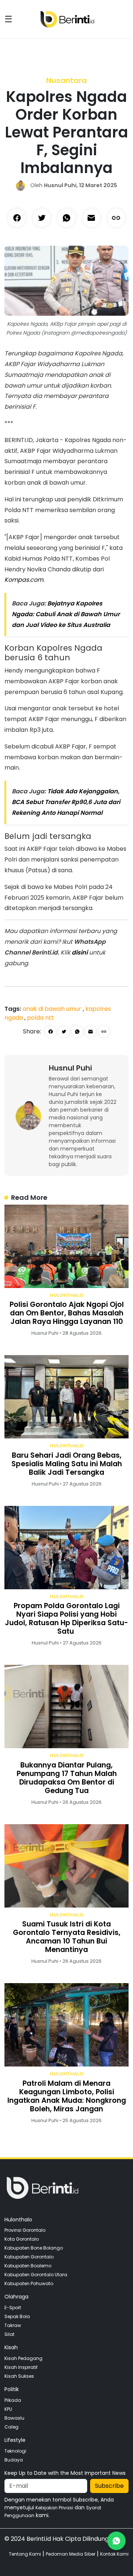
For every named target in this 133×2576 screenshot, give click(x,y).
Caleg (11, 2427)
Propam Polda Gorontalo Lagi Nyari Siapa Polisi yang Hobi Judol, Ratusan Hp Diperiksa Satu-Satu (66, 1619)
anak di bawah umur (53, 1009)
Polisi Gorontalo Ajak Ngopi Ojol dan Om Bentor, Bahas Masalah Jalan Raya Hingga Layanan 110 (67, 1313)
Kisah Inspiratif (21, 2367)
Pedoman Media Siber (71, 2554)
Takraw (13, 2325)
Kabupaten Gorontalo (29, 2257)
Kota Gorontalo (22, 2239)
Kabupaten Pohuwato (29, 2283)
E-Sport (13, 2308)
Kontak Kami (114, 2554)
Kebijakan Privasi (54, 2508)
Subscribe (109, 2486)
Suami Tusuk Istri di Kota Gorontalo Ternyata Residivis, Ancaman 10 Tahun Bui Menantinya (67, 1937)
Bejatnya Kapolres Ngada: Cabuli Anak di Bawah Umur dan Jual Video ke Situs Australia (66, 614)
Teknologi (15, 2451)
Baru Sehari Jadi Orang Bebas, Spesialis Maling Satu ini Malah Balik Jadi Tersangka (67, 1464)
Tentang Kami (25, 2554)
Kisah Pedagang (23, 2358)
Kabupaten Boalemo (28, 2266)
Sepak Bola (17, 2316)
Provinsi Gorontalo (25, 2230)
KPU (8, 2409)
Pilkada (13, 2400)
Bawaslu (14, 2418)
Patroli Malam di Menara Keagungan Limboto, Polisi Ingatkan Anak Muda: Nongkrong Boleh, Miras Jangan (67, 2096)
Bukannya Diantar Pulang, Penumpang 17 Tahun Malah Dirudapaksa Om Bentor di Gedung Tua (67, 1778)
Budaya (14, 2460)
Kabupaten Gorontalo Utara (36, 2275)
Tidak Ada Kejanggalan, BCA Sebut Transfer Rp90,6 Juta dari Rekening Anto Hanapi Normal (66, 802)
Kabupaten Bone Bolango (34, 2248)
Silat (9, 2334)
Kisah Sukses (19, 2376)
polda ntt (40, 1018)
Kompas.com (24, 580)
